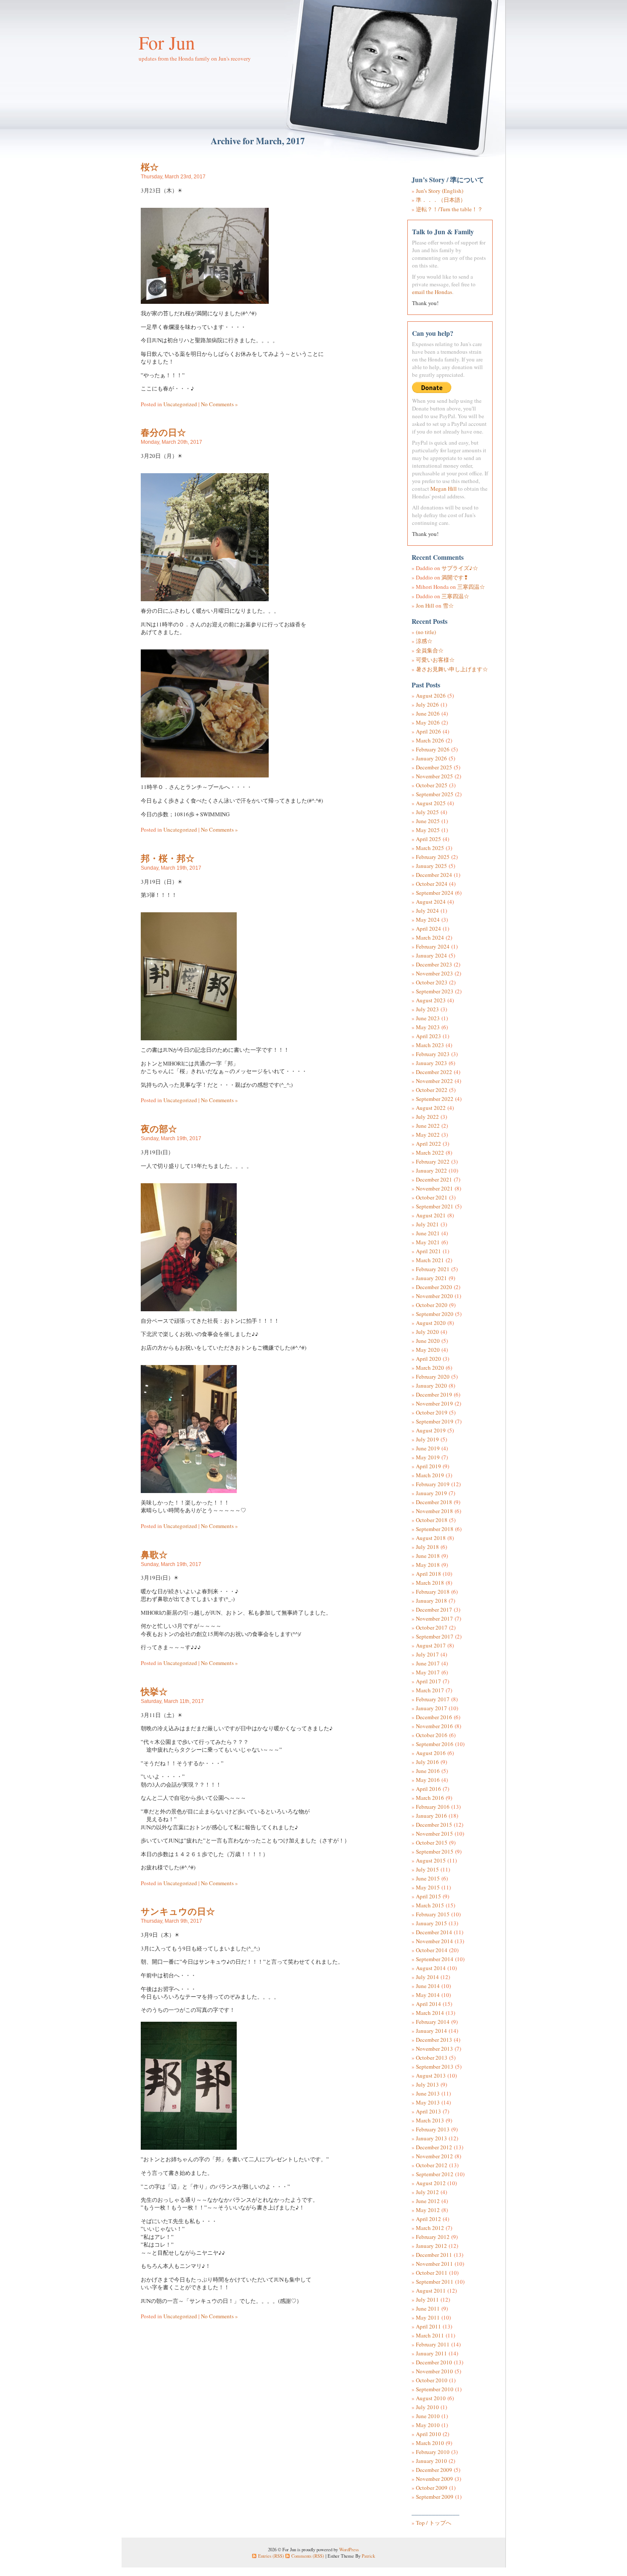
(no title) (426, 632)
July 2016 (427, 1762)
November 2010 (434, 2371)
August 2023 (431, 1000)
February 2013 (433, 2129)
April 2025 (428, 839)
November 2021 (434, 1188)
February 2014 (433, 2022)
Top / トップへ (434, 2523)
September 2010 (435, 2389)
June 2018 (428, 1556)
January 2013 (431, 2138)
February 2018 (433, 1592)
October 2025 (432, 785)
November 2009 (434, 2479)
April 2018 (428, 1574)
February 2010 (433, 2452)
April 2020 (428, 1359)
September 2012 (435, 2174)
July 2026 (427, 704)
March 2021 (430, 1260)
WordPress (349, 2549)
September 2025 (435, 794)
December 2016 (434, 1717)
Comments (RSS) (308, 2556)
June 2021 (428, 1233)
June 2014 (428, 1986)
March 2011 (430, 2335)
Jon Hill (425, 605)
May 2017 (428, 1672)
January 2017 (431, 1708)
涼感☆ (424, 641)
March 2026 (430, 740)
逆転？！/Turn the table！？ (449, 209)
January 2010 (431, 2461)
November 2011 (434, 2264)
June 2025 (428, 821)
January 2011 (431, 2353)
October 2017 (432, 1627)
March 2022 (430, 1153)
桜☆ (150, 167)
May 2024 (428, 920)
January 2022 (431, 1170)
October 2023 (432, 982)
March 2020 (430, 1368)
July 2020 (427, 1332)
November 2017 (434, 1618)
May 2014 (428, 1995)
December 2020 (434, 1287)
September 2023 (435, 991)
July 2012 (427, 2192)
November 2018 (434, 1511)
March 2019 (430, 1475)
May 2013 (428, 2102)
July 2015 (427, 1869)
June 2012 (428, 2201)
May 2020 (428, 1350)
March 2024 (430, 937)
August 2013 (431, 2075)
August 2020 (431, 1323)
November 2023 (434, 973)
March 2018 (430, 1583)
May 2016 (428, 1780)
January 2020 (431, 1386)
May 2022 (428, 1135)
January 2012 (431, 2246)
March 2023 (430, 1045)
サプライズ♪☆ (460, 568)
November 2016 (434, 1726)
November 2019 (434, 1403)
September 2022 (435, 1099)
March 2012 (430, 2228)
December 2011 (434, 2255)
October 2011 (432, 2273)
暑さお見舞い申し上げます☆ (452, 669)
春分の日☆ (163, 432)
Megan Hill (444, 489)
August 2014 (431, 1968)
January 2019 (431, 1493)
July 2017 (427, 1654)
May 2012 (428, 2210)
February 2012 (433, 2237)
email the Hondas (432, 292)
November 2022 (434, 1081)
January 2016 (431, 1816)
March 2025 (430, 848)
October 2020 (432, 1305)
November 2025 (434, 776)
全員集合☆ (430, 650)
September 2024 (435, 893)
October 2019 (432, 1412)
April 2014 (428, 2004)
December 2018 (434, 1502)
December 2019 (434, 1394)
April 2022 (428, 1144)
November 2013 (434, 2049)
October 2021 (432, 1197)
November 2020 (434, 1296)
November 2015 (434, 1834)
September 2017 (435, 1636)
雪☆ (448, 605)
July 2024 (427, 911)
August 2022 (431, 1108)
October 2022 (432, 1090)
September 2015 (435, 1851)
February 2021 (433, 1269)
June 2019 (428, 1448)
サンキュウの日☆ (178, 1911)
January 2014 (431, 2031)
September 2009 (435, 2497)
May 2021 (428, 1242)
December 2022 (434, 1072)
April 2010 (428, 2434)
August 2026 (431, 696)
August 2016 (431, 1753)
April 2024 (428, 929)
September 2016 (435, 1744)
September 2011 (435, 2282)
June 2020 (428, 1341)
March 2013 (430, 2120)
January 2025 (431, 866)
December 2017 (434, 1610)
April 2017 (428, 1681)
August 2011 (431, 2291)
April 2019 (428, 1466)
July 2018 (427, 1547)
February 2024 (433, 946)
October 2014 (432, 1950)
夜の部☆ (159, 1128)
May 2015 (428, 1887)
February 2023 (433, 1054)
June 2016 (428, 1771)
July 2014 (427, 1977)
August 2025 (431, 803)
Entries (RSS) (271, 2556)
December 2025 (434, 767)
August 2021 (431, 1215)
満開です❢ (455, 577)
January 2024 (431, 955)
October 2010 (432, 2380)
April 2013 (428, 2111)
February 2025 (433, 857)
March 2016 (430, 1798)
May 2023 (428, 1027)
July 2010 (427, 2407)
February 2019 (433, 1484)
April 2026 (428, 731)
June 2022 (428, 1126)
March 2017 (430, 1690)
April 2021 (428, 1251)
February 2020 (433, 1377)
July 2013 (427, 2084)
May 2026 (428, 722)
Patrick (368, 2556)
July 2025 (427, 812)
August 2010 (431, 2398)
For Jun (167, 42)
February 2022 (433, 1161)
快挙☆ (154, 1691)
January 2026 (431, 758)
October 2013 (432, 2058)
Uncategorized (180, 404)
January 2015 (431, 1923)
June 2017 (428, 1663)
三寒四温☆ (471, 587)
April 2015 (428, 1896)
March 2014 (430, 2013)
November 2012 (434, 2156)
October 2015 (432, 1842)
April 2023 (428, 1036)
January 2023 (431, 1063)
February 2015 (433, 1914)
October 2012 (432, 2165)
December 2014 (434, 1932)
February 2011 (433, 2344)
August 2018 (431, 1538)
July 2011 (427, 2299)
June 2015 (428, 1878)
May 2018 (428, 1565)
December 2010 (434, 2362)
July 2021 (427, 1224)
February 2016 (433, 1807)
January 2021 (431, 1278)
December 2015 (434, 1825)
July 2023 (427, 1009)
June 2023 (428, 1018)
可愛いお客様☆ (435, 660)
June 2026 (428, 713)
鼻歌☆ (154, 1554)
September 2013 (435, 2067)
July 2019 (427, 1439)
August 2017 (431, 1645)
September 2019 (435, 1421)
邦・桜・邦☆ (168, 858)
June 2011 (428, 2308)
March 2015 (430, 1905)
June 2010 (428, 2416)
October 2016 (432, 1735)
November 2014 (434, 1941)
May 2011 (428, 2317)
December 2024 (434, 875)
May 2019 (428, 1457)
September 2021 (435, 1206)
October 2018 (432, 1520)
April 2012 (428, 2219)
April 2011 (428, 2326)
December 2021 (434, 1179)
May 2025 (428, 830)
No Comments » (219, 404)
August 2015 (431, 1860)
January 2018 (431, 1601)
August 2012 (431, 2183)
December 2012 (434, 2147)
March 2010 (430, 2443)
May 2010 (428, 2425)
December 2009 (434, 2470)
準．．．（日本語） (441, 200)
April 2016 (428, 1789)
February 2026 (433, 749)
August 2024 (431, 902)
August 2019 (431, 1430)
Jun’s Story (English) (440, 191)
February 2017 (433, 1699)
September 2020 (435, 1314)
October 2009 (432, 2488)
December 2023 (434, 964)
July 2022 (427, 1117)
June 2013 (428, 2093)
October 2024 (432, 884)
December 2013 (434, 2040)
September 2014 (435, 1959)
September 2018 (435, 1529)
